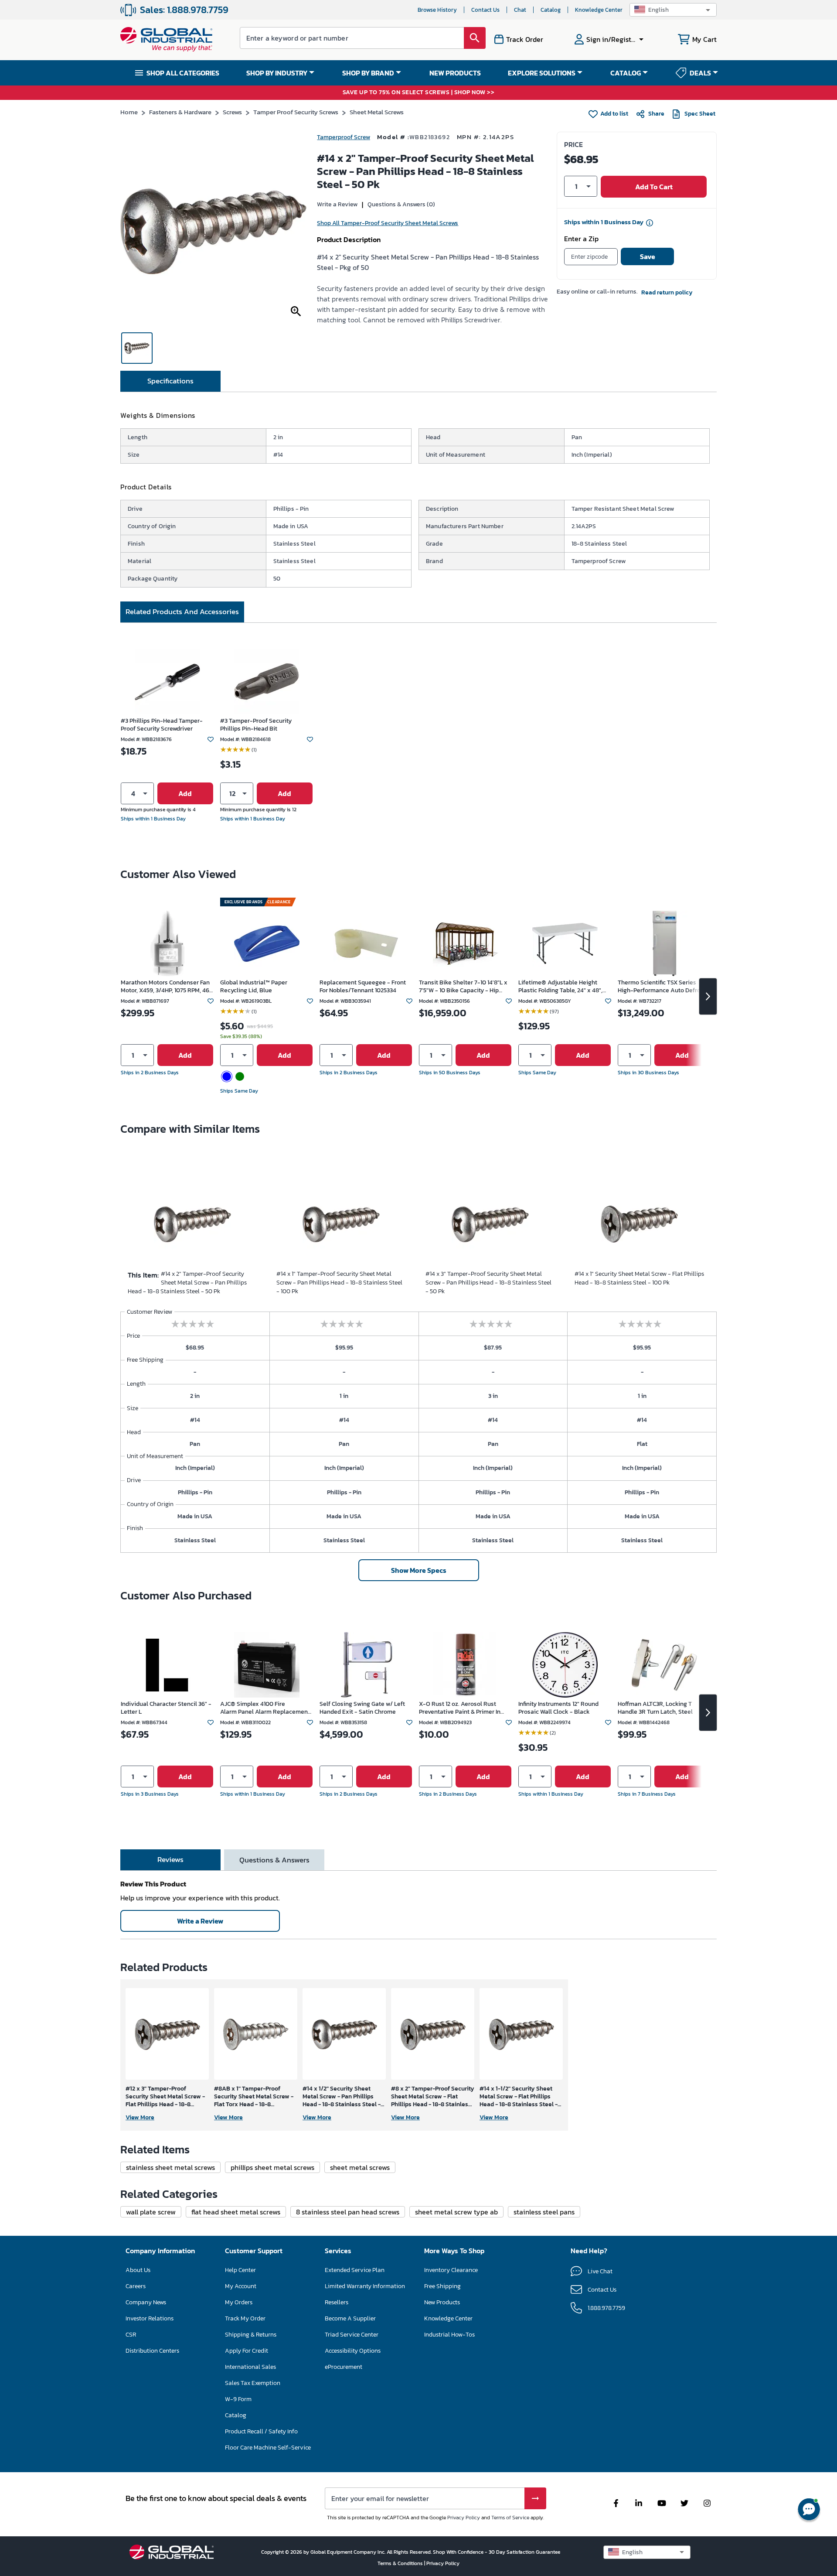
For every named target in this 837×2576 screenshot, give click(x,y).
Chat (520, 10)
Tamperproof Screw (344, 137)
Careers (136, 2286)
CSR (131, 2335)
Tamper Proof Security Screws (296, 112)
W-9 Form (238, 2399)
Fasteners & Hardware (180, 112)
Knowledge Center (599, 10)
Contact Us (485, 10)
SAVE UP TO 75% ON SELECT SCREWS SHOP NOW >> (419, 93)
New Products (442, 2302)
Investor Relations (150, 2318)
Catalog (551, 10)
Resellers (337, 2302)
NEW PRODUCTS (455, 73)
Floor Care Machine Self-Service (268, 2448)
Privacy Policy (464, 2518)
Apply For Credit (247, 2351)
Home (129, 112)
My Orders (239, 2302)
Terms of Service (510, 2518)
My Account (241, 2286)
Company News (146, 2302)
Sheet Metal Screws (377, 112)
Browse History (437, 10)
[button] (673, 10)
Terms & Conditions (401, 2563)
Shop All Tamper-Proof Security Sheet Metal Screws (388, 223)
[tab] (170, 381)
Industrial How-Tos (449, 2335)
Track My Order (245, 2318)
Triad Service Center (352, 2335)
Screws (232, 112)
